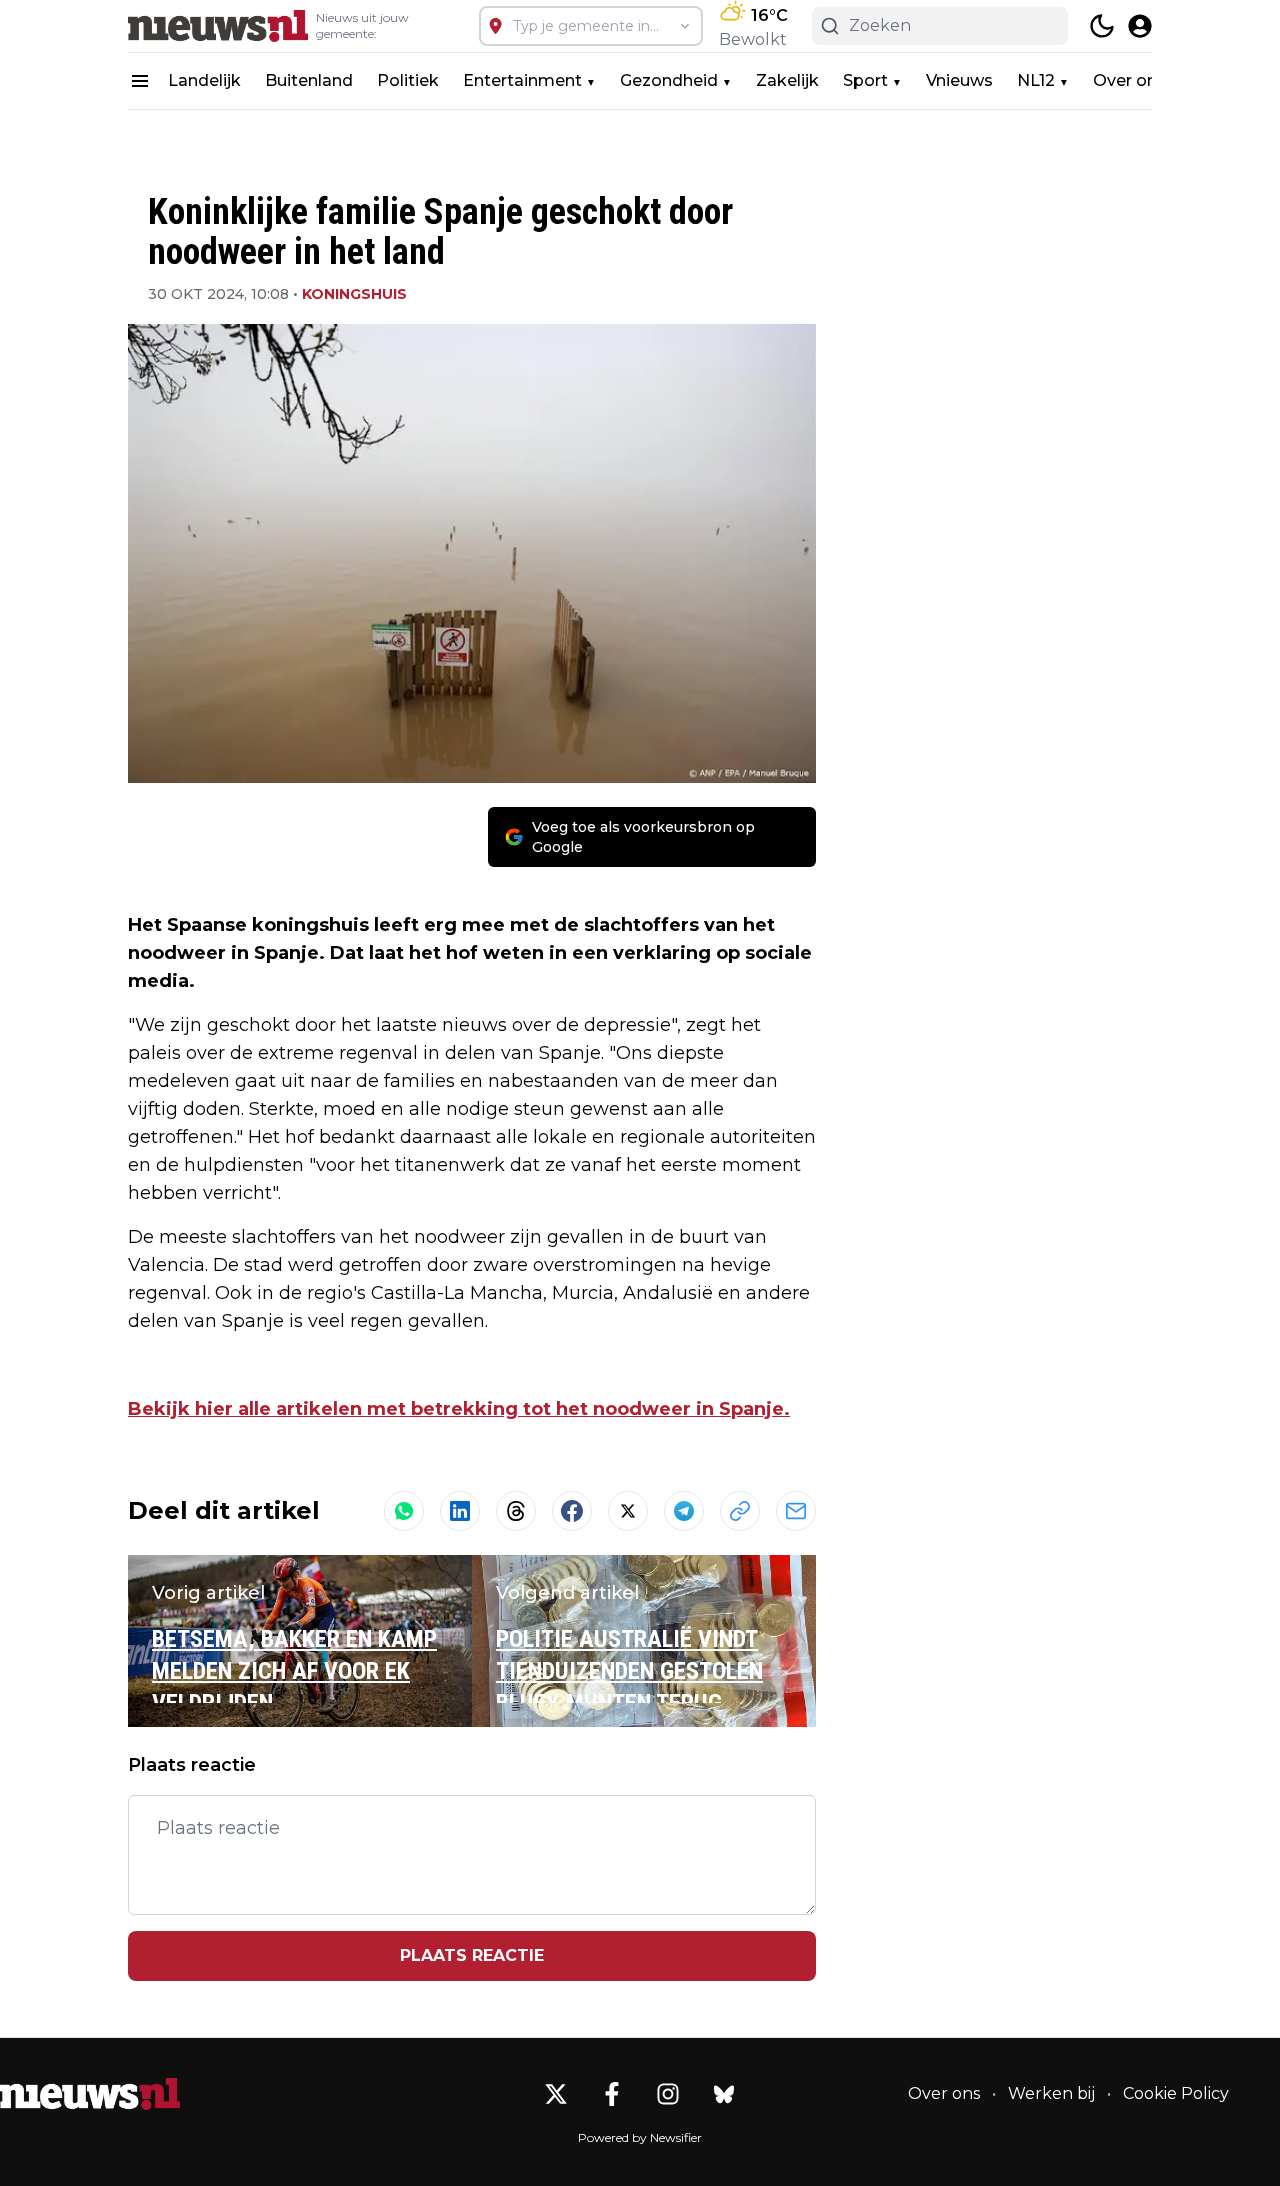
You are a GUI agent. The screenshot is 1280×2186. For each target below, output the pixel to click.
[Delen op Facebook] (572, 1511)
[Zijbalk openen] (140, 81)
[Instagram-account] (668, 2094)
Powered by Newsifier (640, 2137)
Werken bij (1051, 2093)
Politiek (408, 80)
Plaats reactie (472, 1955)
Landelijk (204, 80)
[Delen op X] (628, 1511)
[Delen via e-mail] (796, 1511)
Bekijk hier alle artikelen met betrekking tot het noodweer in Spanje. (459, 1409)
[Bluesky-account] (724, 2094)
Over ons (1129, 80)
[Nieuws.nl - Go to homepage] (90, 2094)
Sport (865, 80)
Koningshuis (354, 294)
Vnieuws (959, 80)
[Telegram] (684, 1511)
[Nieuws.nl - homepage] (218, 26)
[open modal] (1140, 26)
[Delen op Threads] (516, 1511)
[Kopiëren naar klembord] (740, 1511)
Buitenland (309, 80)
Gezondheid (669, 80)
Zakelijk (787, 80)
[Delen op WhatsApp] (404, 1511)
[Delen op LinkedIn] (460, 1511)
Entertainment (522, 80)
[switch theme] (1102, 26)
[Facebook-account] (612, 2094)
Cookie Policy (1176, 2093)
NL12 (1036, 80)
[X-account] (556, 2094)
